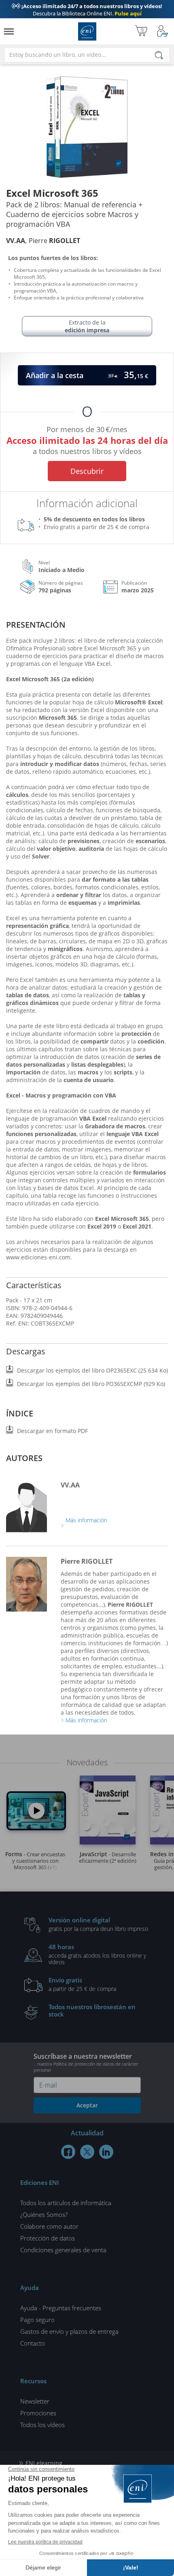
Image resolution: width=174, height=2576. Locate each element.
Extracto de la (87, 326)
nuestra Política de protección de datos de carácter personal (86, 2067)
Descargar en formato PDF (52, 1431)
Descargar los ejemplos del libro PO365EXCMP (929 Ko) (91, 1384)
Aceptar (87, 2105)
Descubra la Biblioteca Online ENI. (87, 10)
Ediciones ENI (87, 31)
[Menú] (9, 31)
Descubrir (87, 471)
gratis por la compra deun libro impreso (98, 1924)
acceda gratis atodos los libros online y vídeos (97, 1954)
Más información (86, 1520)
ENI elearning (44, 2463)
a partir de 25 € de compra (82, 1984)
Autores (24, 1458)
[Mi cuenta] (163, 31)
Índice (20, 1413)
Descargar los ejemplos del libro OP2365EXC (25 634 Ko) (92, 1370)
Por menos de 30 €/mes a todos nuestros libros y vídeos (87, 439)
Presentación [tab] (36, 625)
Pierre (54, 241)
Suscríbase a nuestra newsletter (86, 2062)
